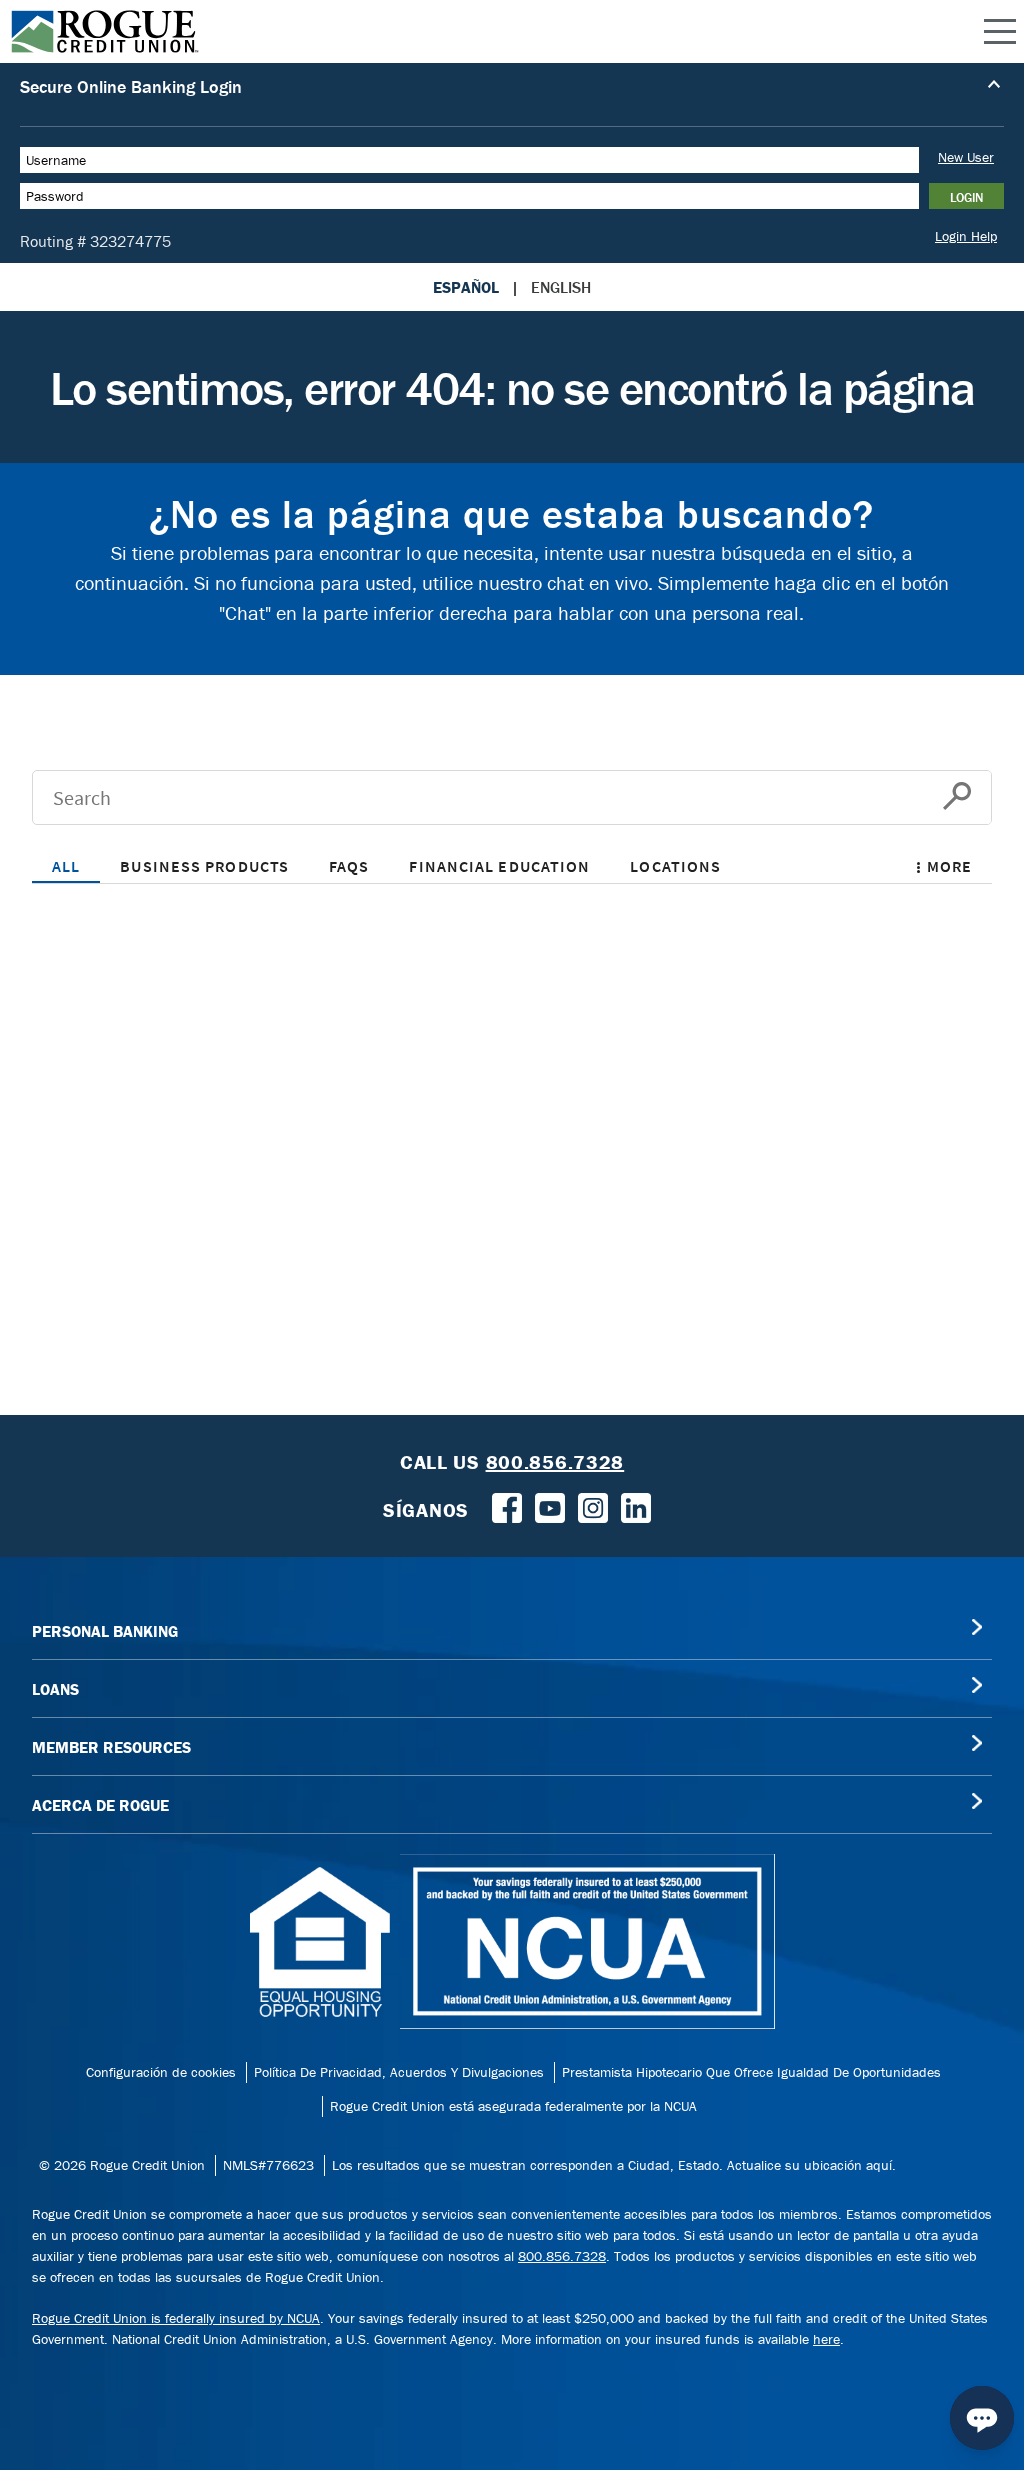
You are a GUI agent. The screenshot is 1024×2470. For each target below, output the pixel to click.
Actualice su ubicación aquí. (811, 2165)
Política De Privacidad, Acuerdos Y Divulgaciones (399, 2072)
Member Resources (111, 1747)
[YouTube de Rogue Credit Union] (550, 1506)
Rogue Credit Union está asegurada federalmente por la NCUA (513, 2106)
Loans (55, 1689)
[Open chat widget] (982, 2418)
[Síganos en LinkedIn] (636, 1506)
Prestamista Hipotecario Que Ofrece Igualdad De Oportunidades (751, 2072)
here (826, 2339)
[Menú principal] (1000, 32)
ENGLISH (561, 287)
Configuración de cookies (161, 2072)
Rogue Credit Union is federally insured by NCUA (176, 2318)
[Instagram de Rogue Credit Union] (593, 1506)
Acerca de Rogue (100, 1805)
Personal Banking (105, 1631)
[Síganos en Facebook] (507, 1506)
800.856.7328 (562, 2256)
